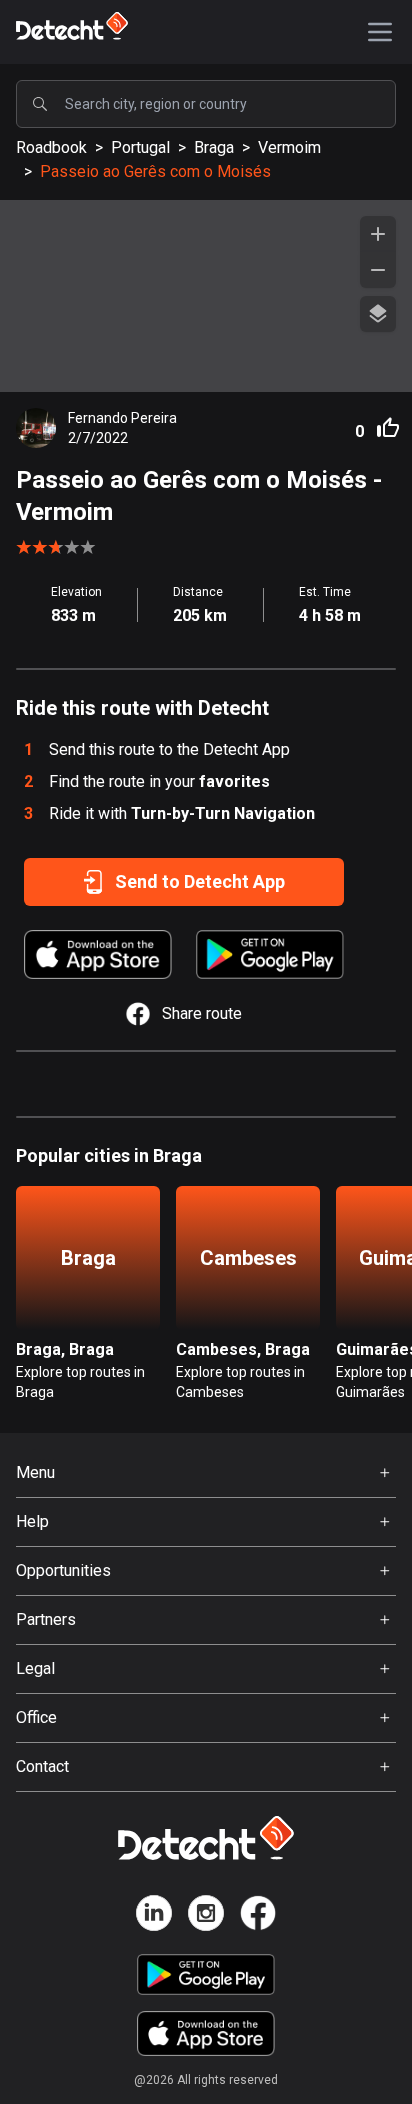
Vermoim (289, 147)
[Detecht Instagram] (206, 1916)
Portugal (140, 147)
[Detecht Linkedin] (154, 1916)
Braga (214, 147)
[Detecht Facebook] (258, 1916)
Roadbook (51, 147)
